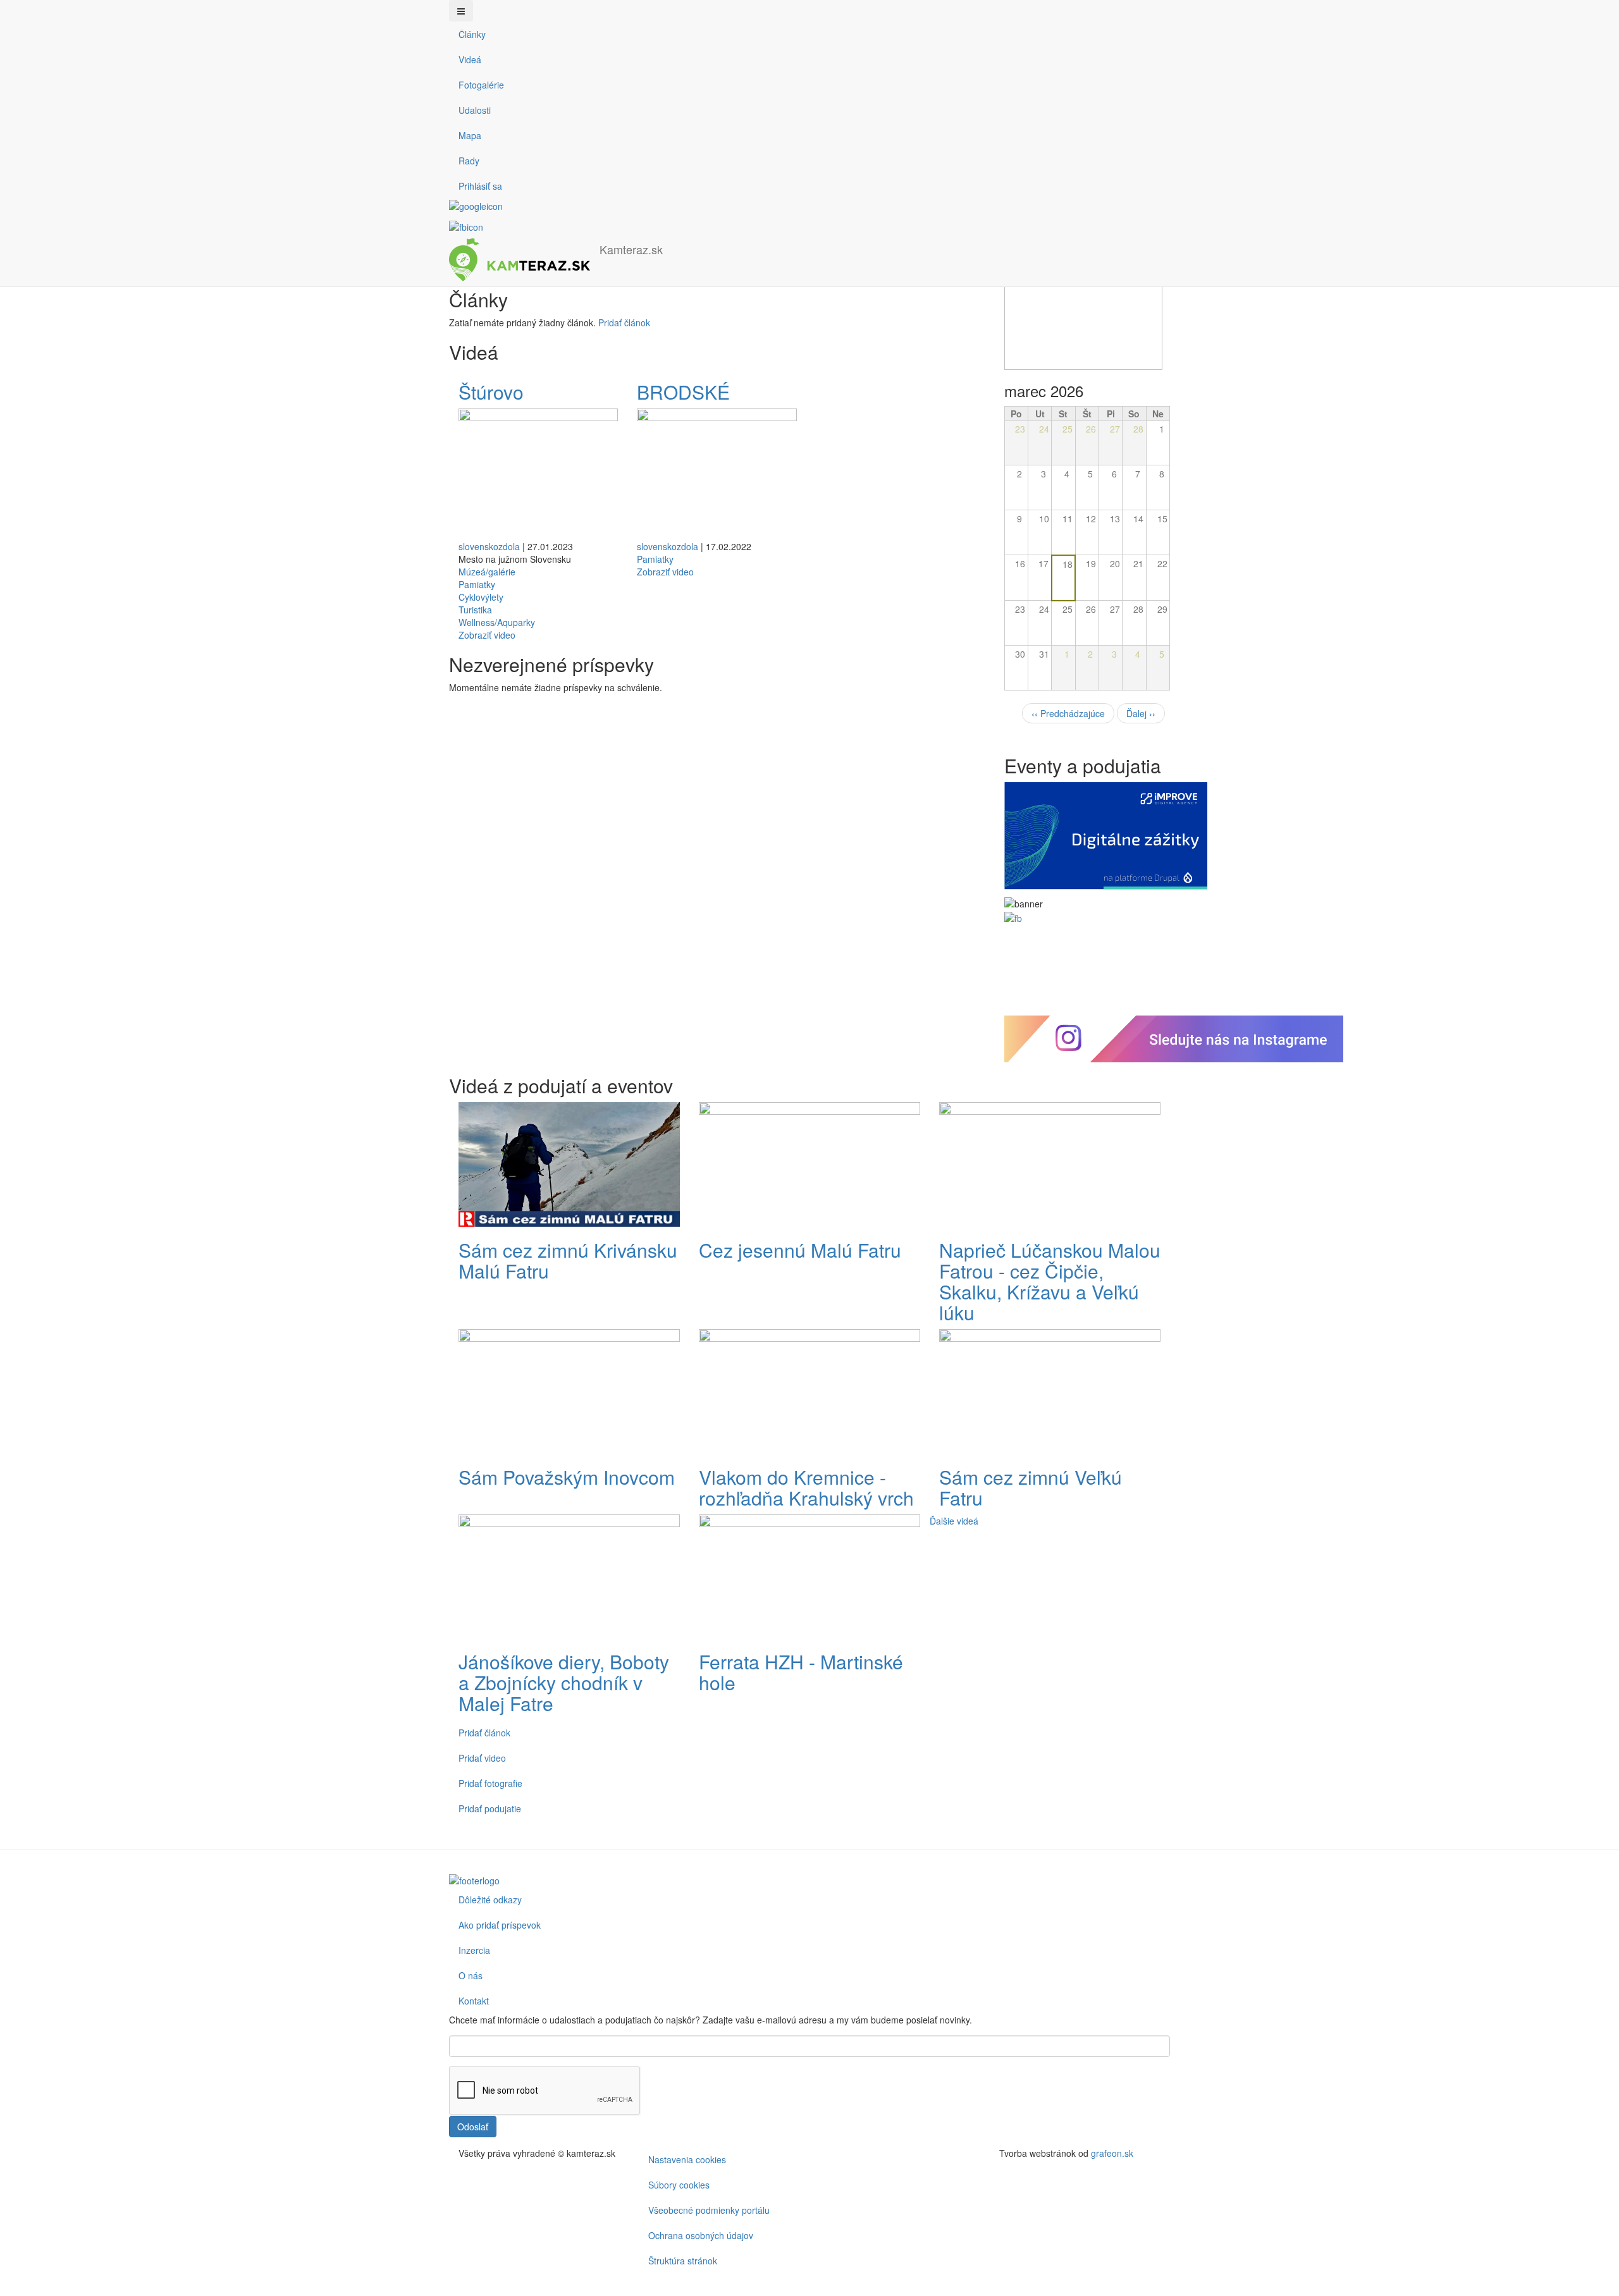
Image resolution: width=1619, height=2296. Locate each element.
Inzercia (474, 1950)
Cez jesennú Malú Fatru (800, 1250)
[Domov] (524, 260)
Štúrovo (494, 392)
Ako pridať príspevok (500, 1925)
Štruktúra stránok (683, 2261)
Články (472, 34)
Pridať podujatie (490, 1808)
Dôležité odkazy (490, 1900)
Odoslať (473, 2127)
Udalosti (475, 110)
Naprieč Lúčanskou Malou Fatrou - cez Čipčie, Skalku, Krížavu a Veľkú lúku (1050, 1281)
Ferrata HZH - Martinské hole (801, 1672)
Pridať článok (624, 322)
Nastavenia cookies (687, 2159)
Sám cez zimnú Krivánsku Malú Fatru (568, 1260)
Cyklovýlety (481, 597)
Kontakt (474, 2001)
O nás (471, 1975)
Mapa (470, 135)
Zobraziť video (487, 635)
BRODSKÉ (686, 392)
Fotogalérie (481, 85)
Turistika (475, 610)
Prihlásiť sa (480, 186)
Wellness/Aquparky (497, 622)
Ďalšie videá (954, 1521)
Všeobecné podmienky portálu (709, 2210)
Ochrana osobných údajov (701, 2235)
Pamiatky (477, 584)
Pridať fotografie (490, 1783)
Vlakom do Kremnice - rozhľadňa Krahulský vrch (806, 1487)
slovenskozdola (489, 546)
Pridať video (482, 1758)
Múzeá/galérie (487, 572)
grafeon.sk (1112, 2153)
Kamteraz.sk (631, 249)
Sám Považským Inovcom (567, 1477)
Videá (470, 59)
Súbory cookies (679, 2185)
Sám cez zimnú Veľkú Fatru (1031, 1487)
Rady (469, 161)
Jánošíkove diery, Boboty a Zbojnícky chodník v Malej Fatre (564, 1682)
